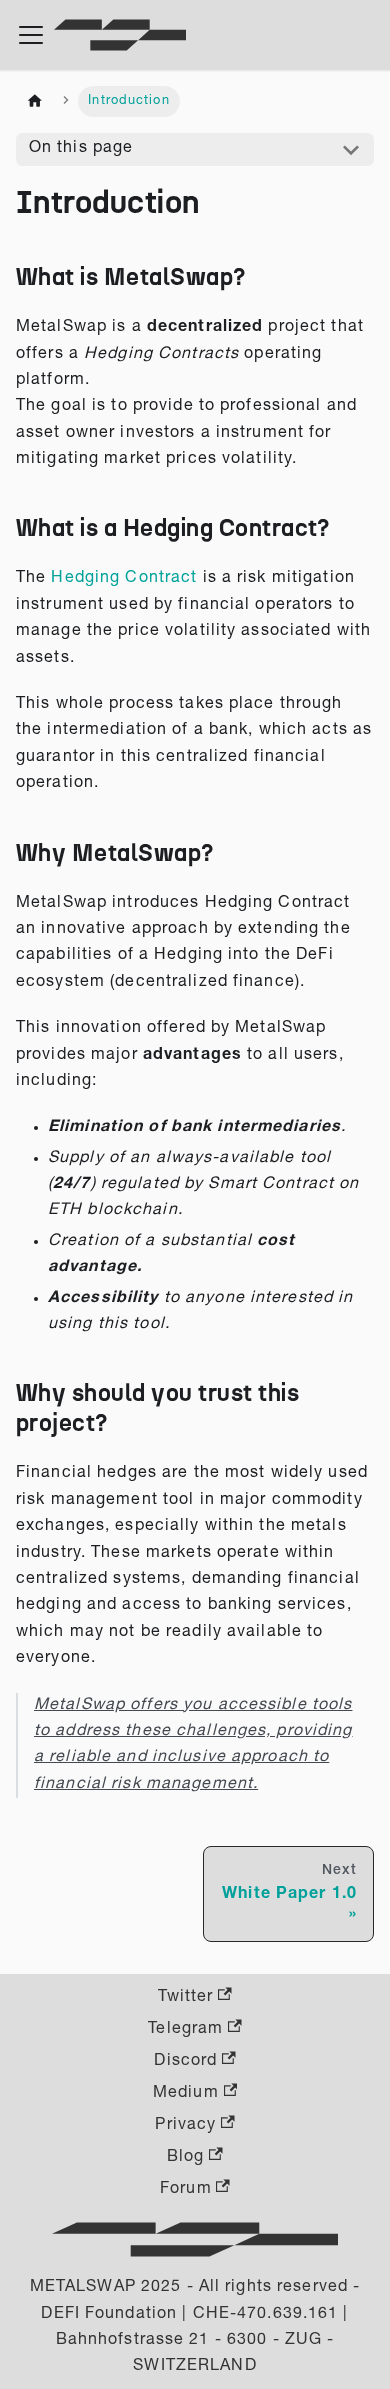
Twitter (185, 1998)
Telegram (185, 2030)
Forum (186, 2190)
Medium (186, 2094)
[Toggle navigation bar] (31, 35)
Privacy (185, 2126)
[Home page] (35, 101)
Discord (185, 2062)
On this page (81, 149)
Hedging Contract (124, 579)
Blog (185, 2158)
